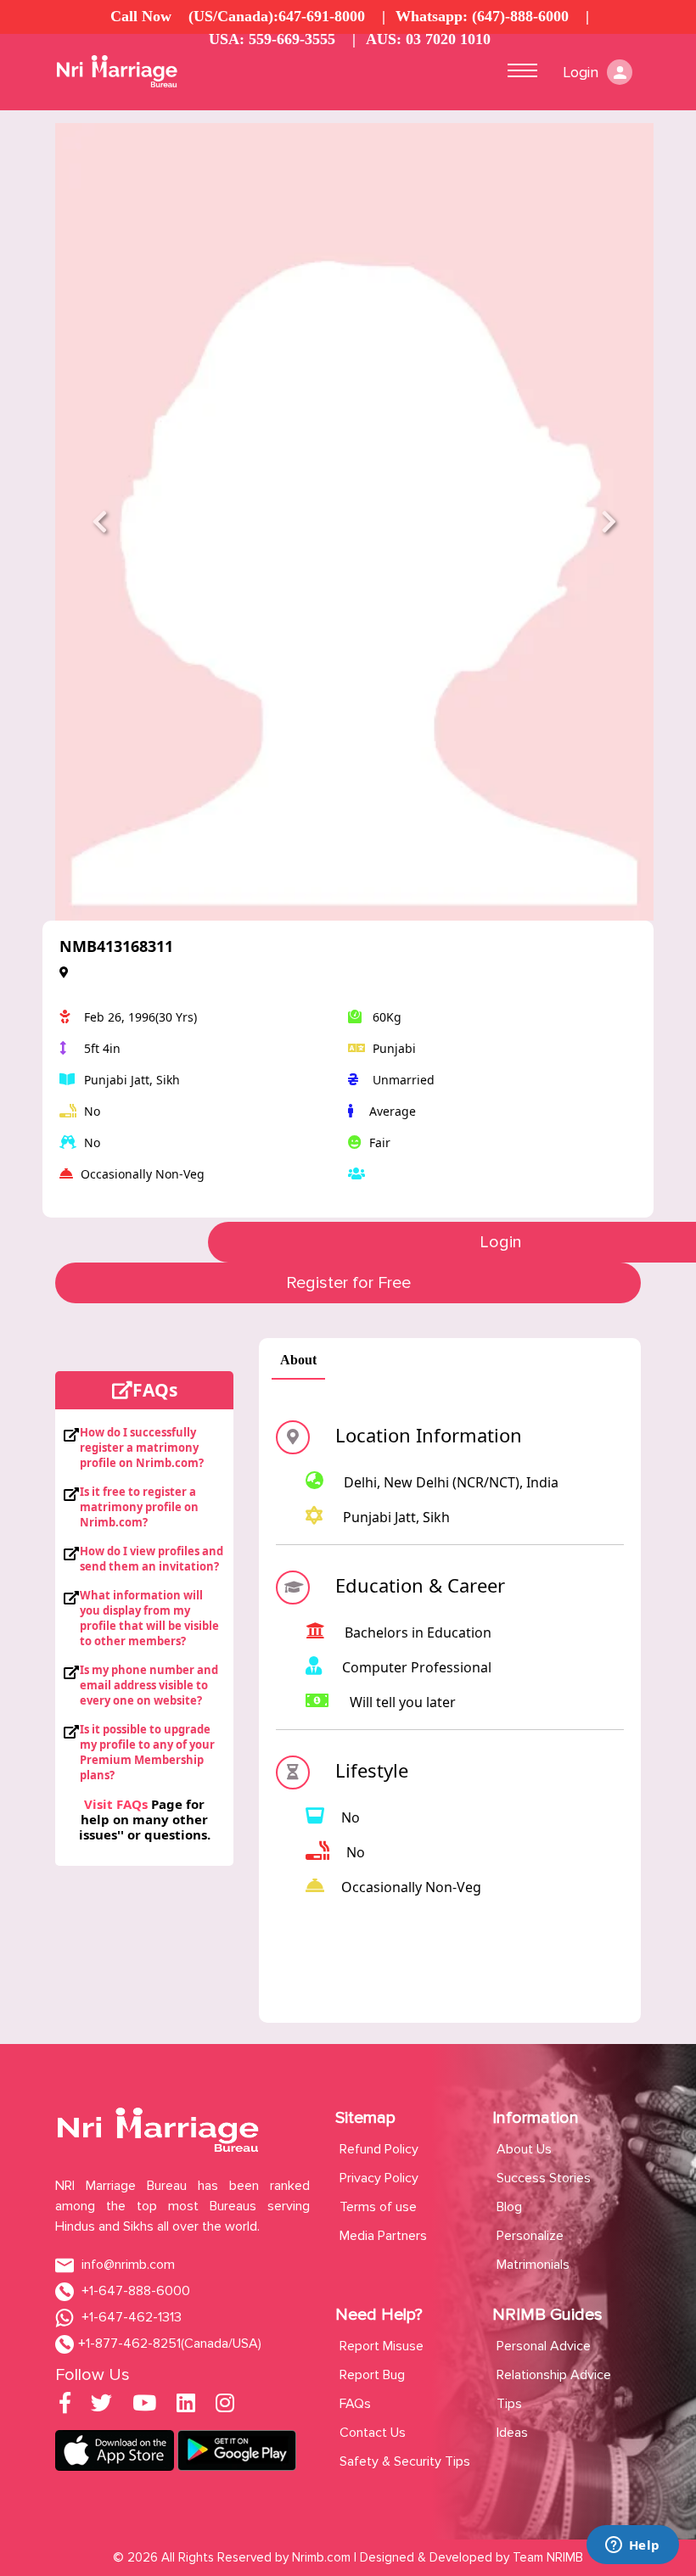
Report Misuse (382, 2346)
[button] (100, 522)
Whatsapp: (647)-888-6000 (482, 16)
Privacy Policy (379, 2178)
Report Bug (372, 2375)
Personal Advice (544, 2346)
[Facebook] (65, 2406)
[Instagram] (225, 2406)
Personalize (530, 2236)
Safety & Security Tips (405, 2461)
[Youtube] (144, 2406)
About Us (524, 2149)
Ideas (512, 2433)
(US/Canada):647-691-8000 (277, 16)
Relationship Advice (554, 2375)
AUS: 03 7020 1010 (428, 39)
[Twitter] (101, 2406)
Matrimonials (533, 2265)
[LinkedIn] (186, 2406)
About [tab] (298, 1360)
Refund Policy (379, 2149)
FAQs (355, 2404)
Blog (509, 2207)
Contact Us (373, 2433)
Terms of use (378, 2207)
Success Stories (544, 2178)
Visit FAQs (116, 1804)
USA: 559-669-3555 (272, 39)
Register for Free (348, 1283)
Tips (509, 2404)
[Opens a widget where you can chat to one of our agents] (632, 2546)
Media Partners (383, 2236)
